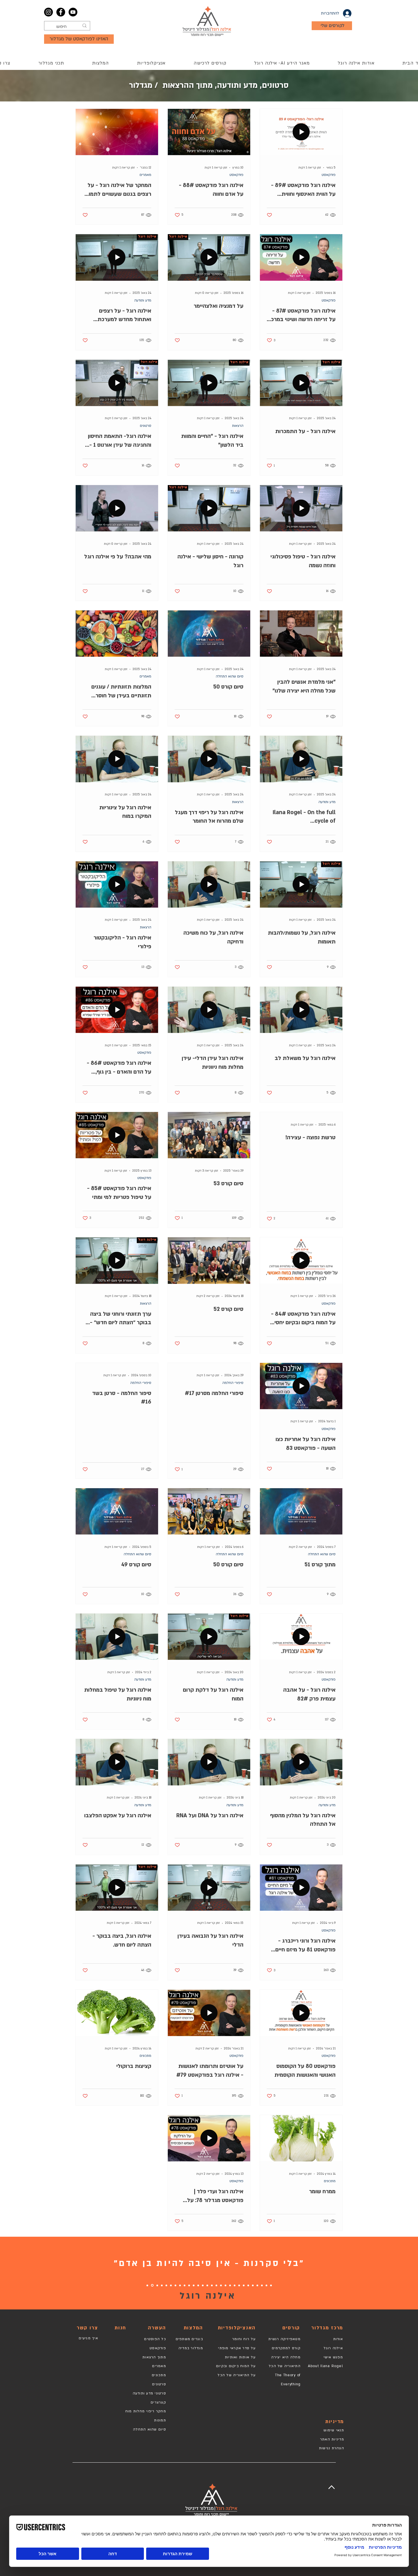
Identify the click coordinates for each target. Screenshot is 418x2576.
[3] (262, 2285)
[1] (271, 2285)
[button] (210, 63)
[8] (239, 2285)
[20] (185, 2285)
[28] (147, 2285)
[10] (230, 2285)
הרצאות (238, 426)
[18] (189, 2285)
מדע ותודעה (143, 300)
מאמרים (145, 175)
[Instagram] (48, 12)
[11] (225, 2285)
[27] (152, 2285)
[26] (157, 2285)
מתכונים (145, 2056)
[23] (171, 2285)
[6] (248, 2285)
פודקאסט (329, 175)
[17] (198, 2285)
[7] (244, 2285)
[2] (266, 2285)
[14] (212, 2285)
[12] (221, 2285)
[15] (207, 2285)
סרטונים (146, 426)
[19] (194, 2285)
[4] (257, 2285)
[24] (166, 2285)
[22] (175, 2285)
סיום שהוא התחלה (230, 676)
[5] (253, 2285)
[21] (180, 2285)
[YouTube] (73, 12)
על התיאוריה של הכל (237, 2375)
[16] (203, 2285)
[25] (162, 2285)
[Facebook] (61, 12)
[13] (216, 2285)
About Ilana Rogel (325, 2366)
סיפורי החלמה (233, 1383)
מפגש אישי (333, 2357)
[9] (235, 2285)
